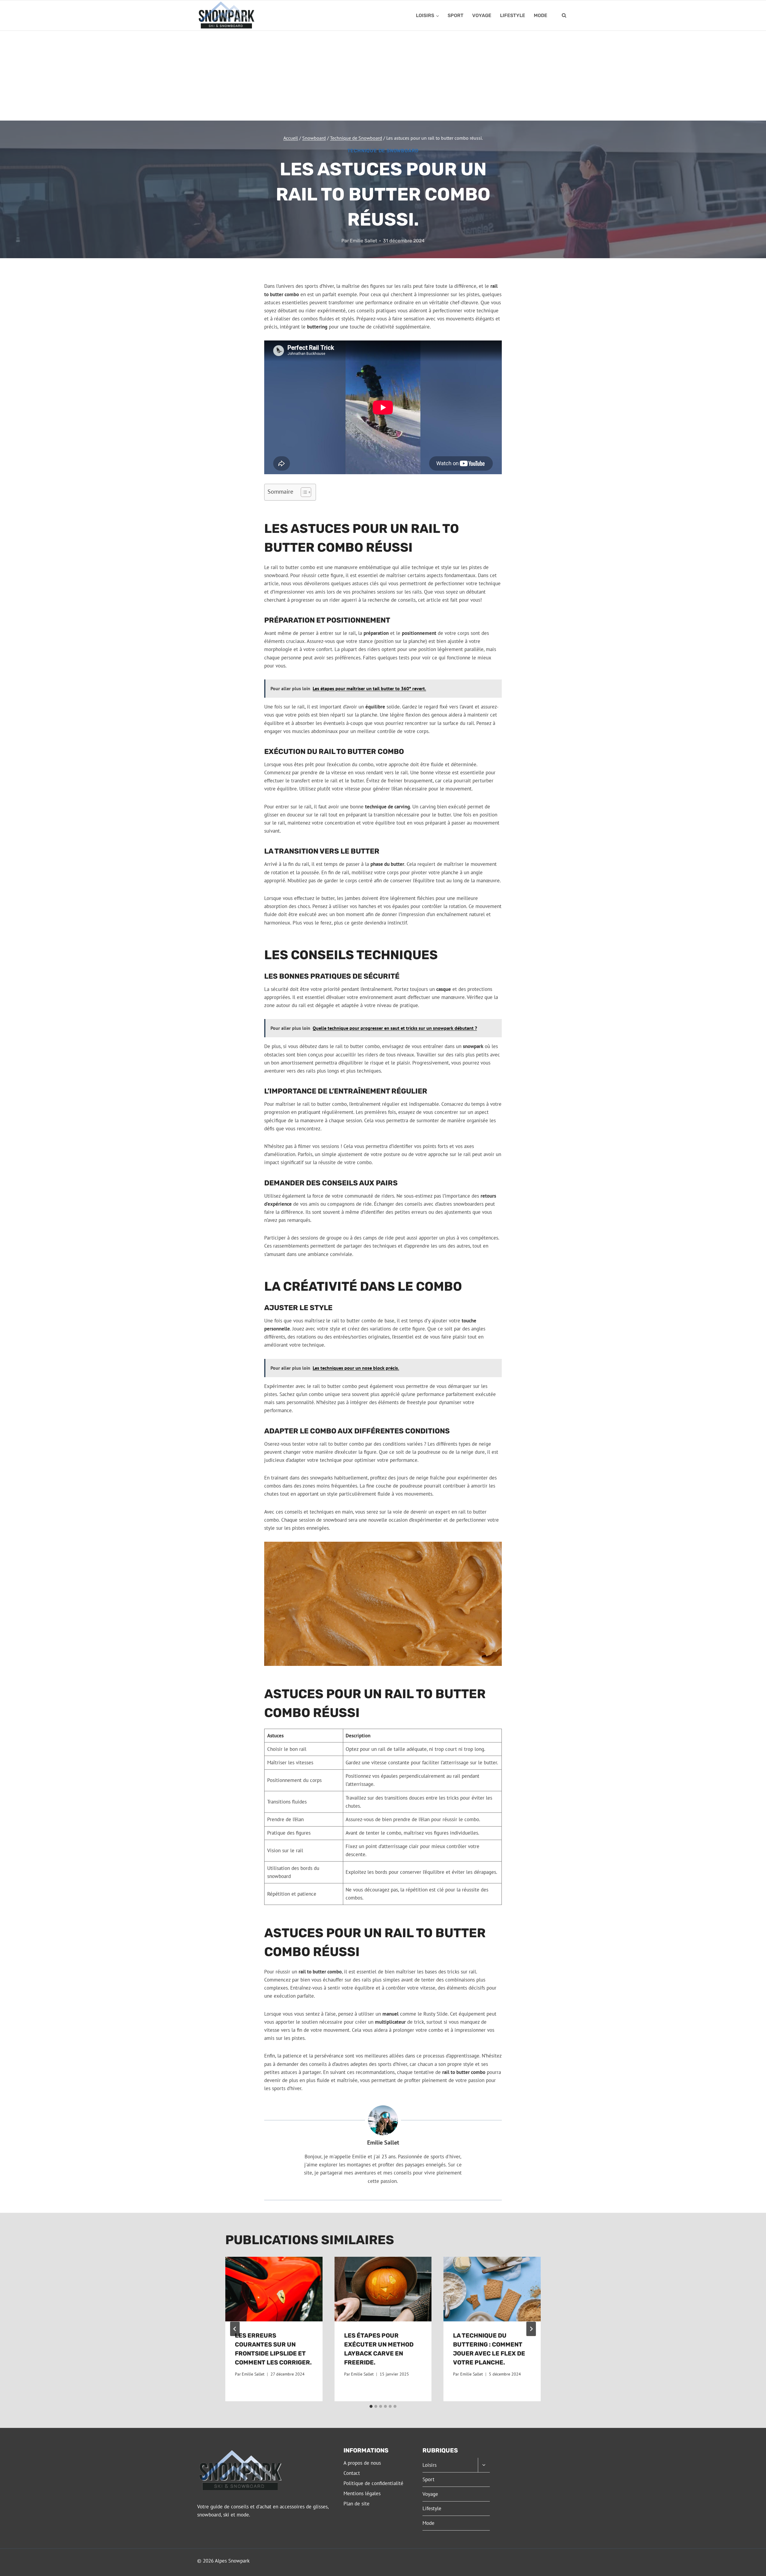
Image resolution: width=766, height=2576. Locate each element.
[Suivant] (531, 2329)
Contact (352, 2473)
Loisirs (430, 2465)
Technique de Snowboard (383, 151)
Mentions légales (362, 2493)
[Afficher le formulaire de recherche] (564, 16)
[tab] (371, 2406)
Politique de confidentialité (373, 2483)
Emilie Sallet (363, 241)
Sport (456, 15)
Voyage (482, 15)
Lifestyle (513, 15)
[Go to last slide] (235, 2329)
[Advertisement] (383, 76)
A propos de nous (362, 2463)
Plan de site (357, 2504)
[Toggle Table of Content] (303, 492)
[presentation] (274, 2289)
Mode (541, 15)
